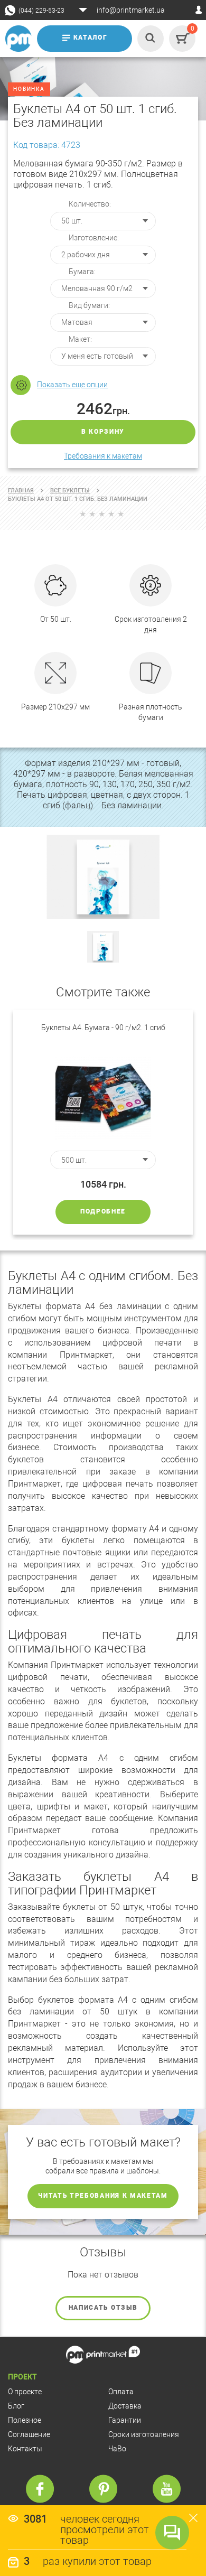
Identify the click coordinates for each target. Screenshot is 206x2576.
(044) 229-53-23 (41, 11)
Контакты (25, 2449)
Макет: (80, 339)
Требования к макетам (103, 456)
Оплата (121, 2392)
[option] (103, 1122)
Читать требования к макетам (103, 2196)
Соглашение (29, 2434)
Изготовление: (94, 238)
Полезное (25, 2420)
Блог (16, 2406)
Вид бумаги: (89, 305)
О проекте (25, 2392)
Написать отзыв (103, 2308)
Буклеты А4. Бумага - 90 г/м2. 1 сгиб (103, 1028)
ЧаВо (117, 2449)
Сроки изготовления (144, 2434)
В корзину (103, 432)
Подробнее (103, 1211)
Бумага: (82, 272)
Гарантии (125, 2420)
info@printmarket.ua (131, 10)
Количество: (90, 204)
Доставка (125, 2406)
